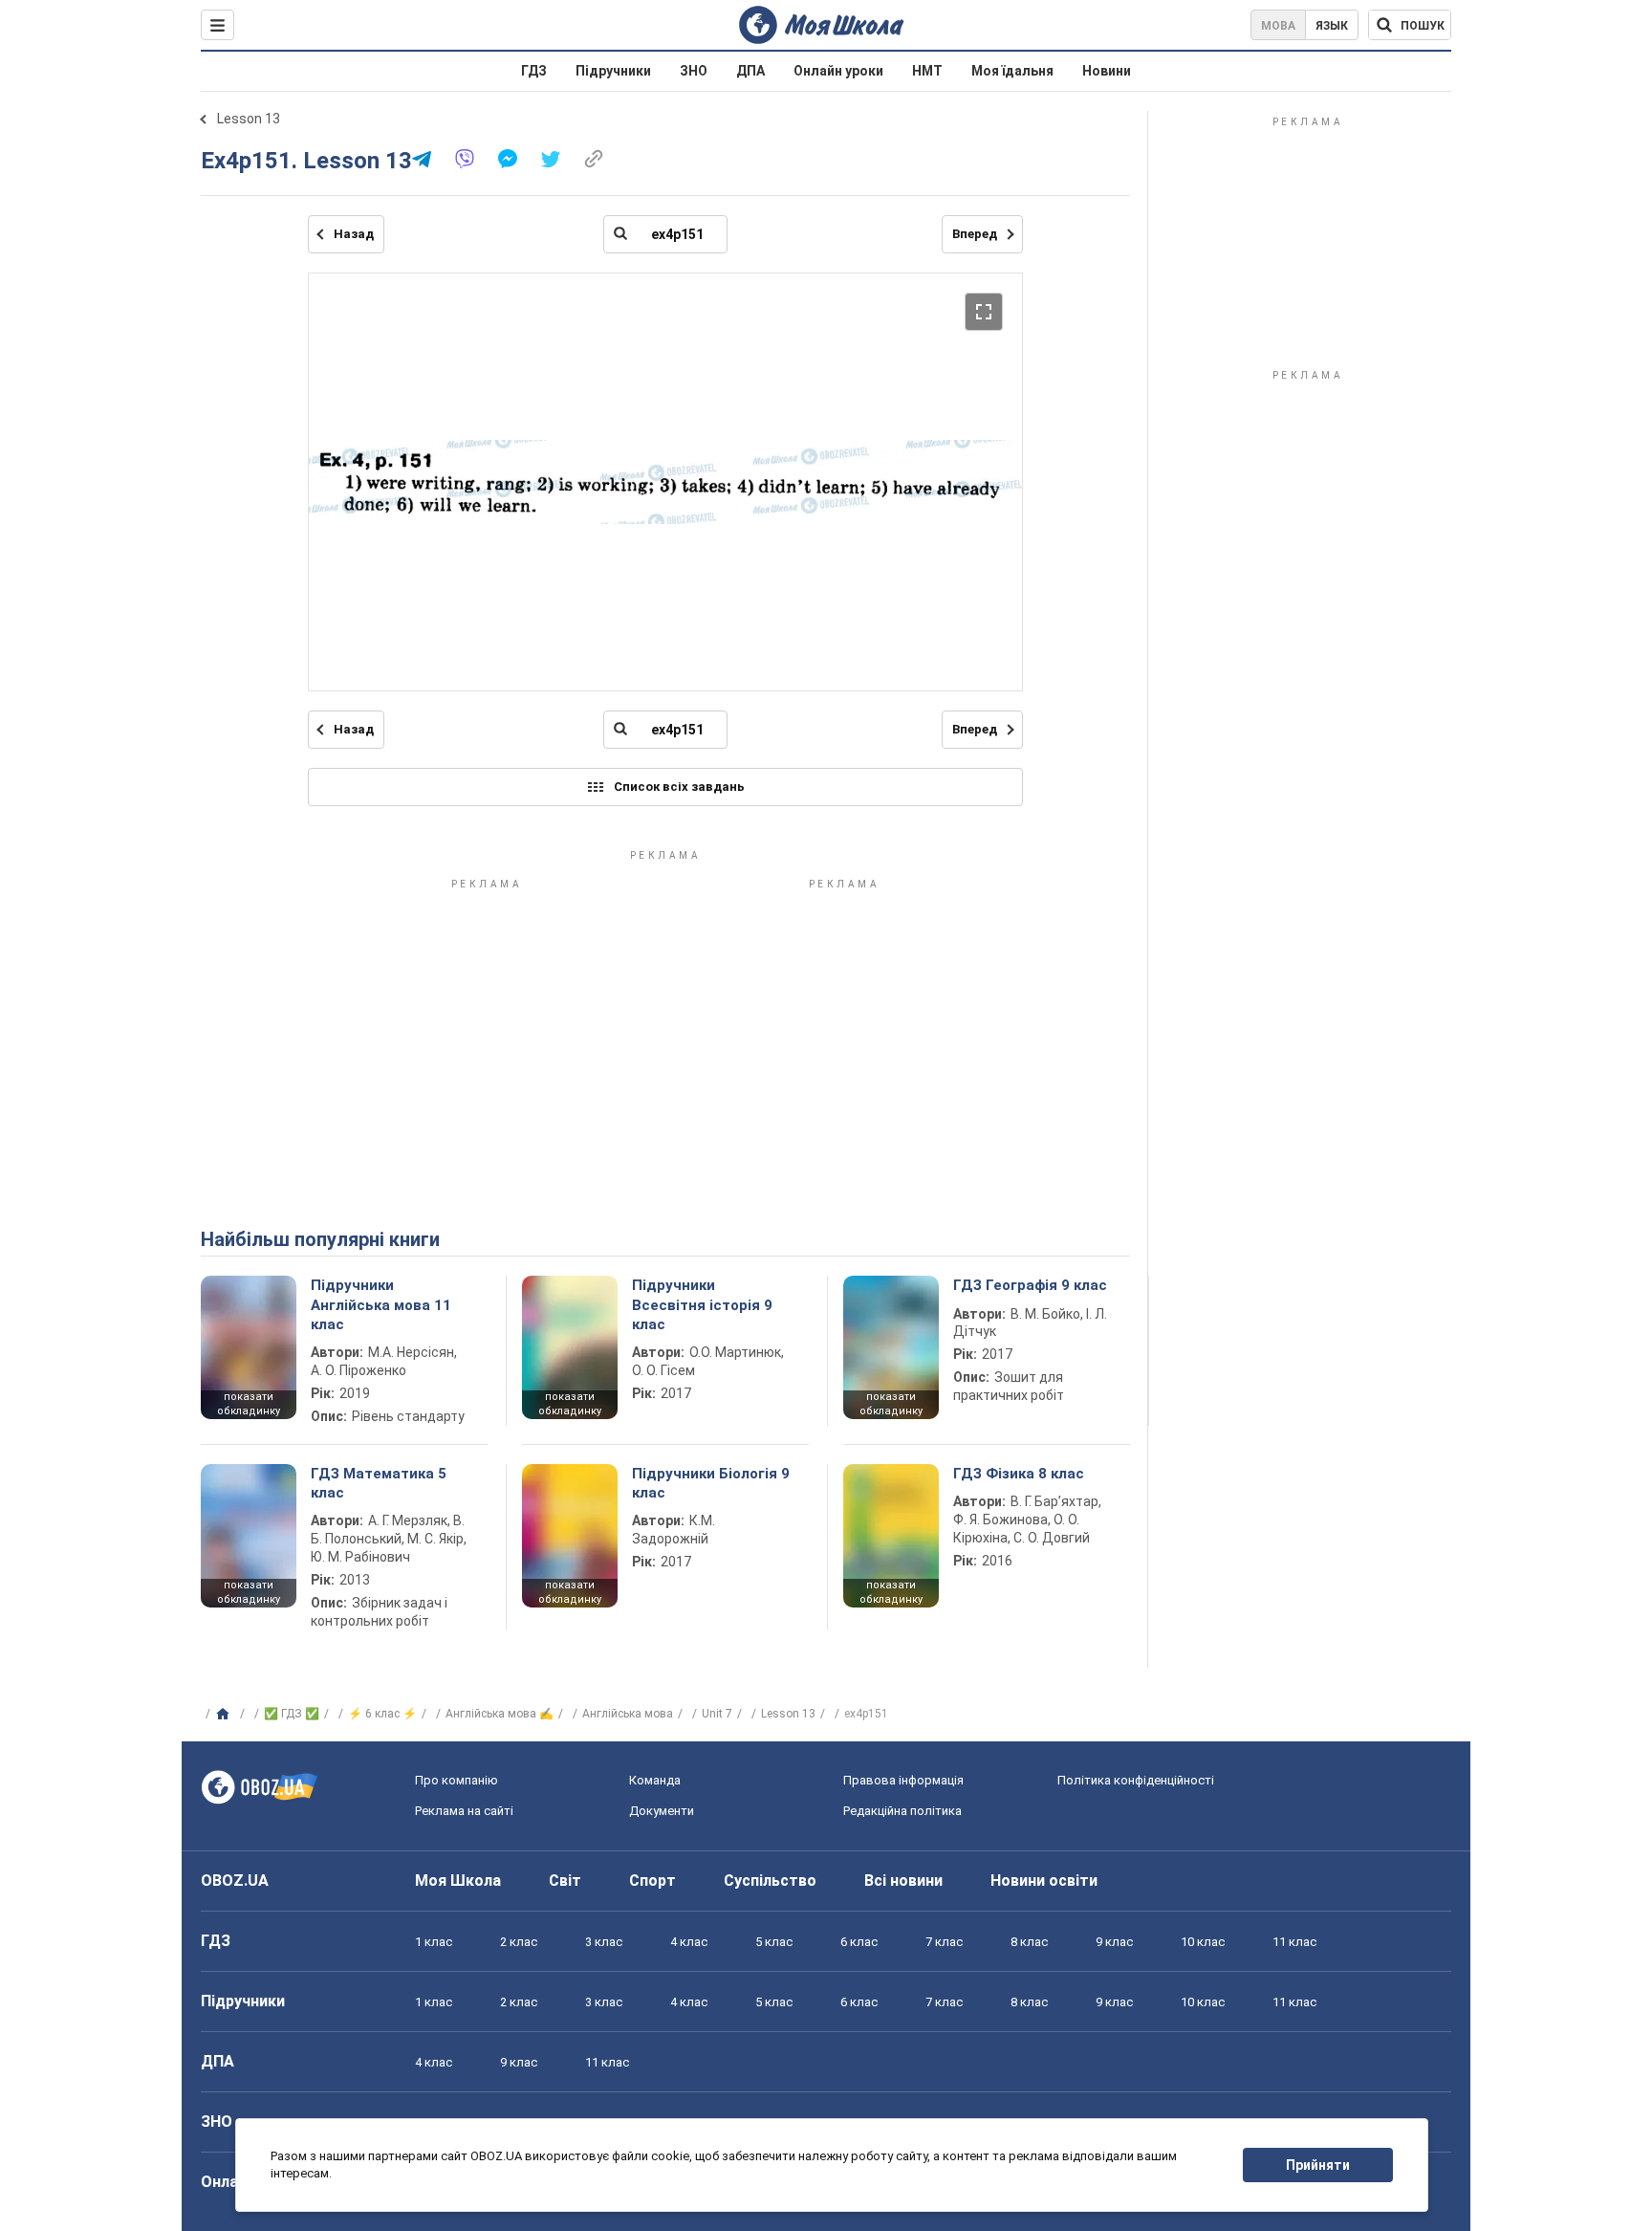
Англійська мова (628, 1714)
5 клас (774, 1942)
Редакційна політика (902, 1811)
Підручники (613, 71)
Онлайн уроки (838, 71)
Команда (655, 1780)
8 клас (1029, 1942)
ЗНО (694, 71)
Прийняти (1318, 2165)
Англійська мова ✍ (500, 1714)
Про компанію (456, 1780)
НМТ (927, 71)
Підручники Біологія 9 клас (711, 1483)
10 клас (1203, 1942)
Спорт (652, 1881)
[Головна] (225, 1715)
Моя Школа (458, 1881)
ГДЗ (534, 71)
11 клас (1294, 1942)
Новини (1107, 71)
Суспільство (770, 1881)
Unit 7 (717, 1714)
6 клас (859, 1942)
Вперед (975, 234)
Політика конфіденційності (1136, 1780)
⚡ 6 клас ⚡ (382, 1714)
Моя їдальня (1012, 71)
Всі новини (903, 1881)
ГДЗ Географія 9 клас (1030, 1285)
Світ (565, 1881)
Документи (662, 1811)
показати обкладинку (249, 1404)
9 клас (1114, 1942)
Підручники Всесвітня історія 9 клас (702, 1305)
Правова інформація (903, 1780)
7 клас (944, 1942)
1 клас (434, 1942)
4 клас (689, 1942)
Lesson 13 (249, 119)
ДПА (750, 71)
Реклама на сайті (464, 1811)
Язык (1332, 26)
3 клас (604, 1942)
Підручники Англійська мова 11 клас (381, 1305)
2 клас (519, 1942)
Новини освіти (1044, 1881)
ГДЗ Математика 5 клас (379, 1483)
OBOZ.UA (235, 1881)
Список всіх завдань (679, 787)
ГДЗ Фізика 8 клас (1019, 1474)
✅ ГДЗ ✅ (292, 1714)
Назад (354, 234)
